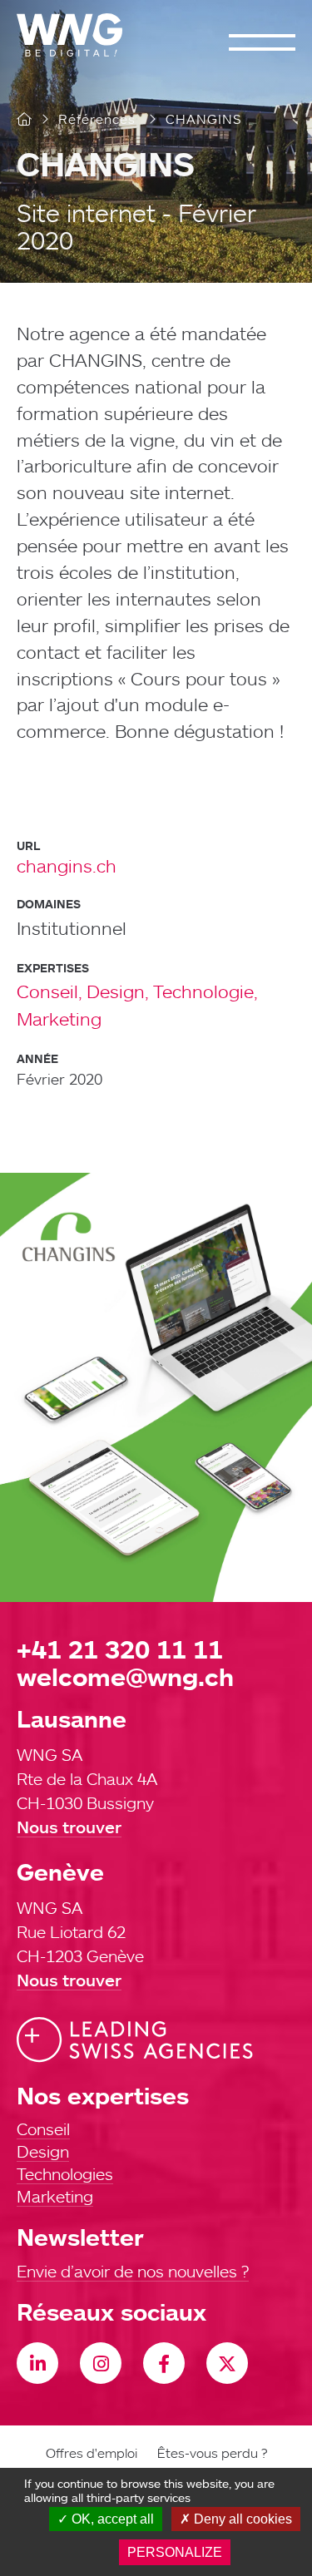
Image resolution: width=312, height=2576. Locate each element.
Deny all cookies (241, 2519)
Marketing (59, 1019)
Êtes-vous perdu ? (212, 2453)
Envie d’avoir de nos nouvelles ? (133, 2271)
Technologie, (206, 991)
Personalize (175, 2552)
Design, (118, 991)
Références (97, 119)
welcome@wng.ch (125, 1676)
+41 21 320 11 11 (120, 1649)
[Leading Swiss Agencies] (135, 2040)
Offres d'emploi (92, 2453)
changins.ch (67, 865)
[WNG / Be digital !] (78, 35)
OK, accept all (111, 2519)
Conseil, (50, 991)
